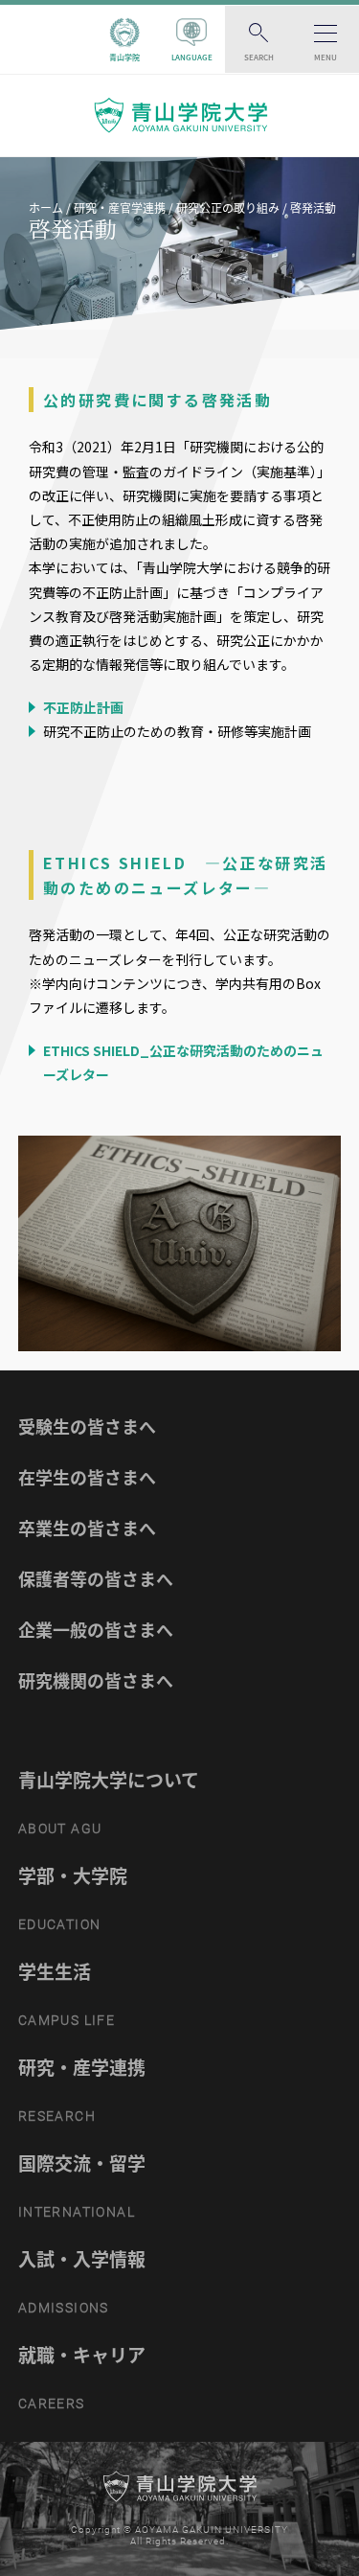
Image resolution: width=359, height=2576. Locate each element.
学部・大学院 (73, 1875)
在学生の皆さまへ (87, 1477)
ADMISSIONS (64, 2308)
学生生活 (55, 1971)
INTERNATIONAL (77, 2212)
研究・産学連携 (82, 2067)
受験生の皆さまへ (87, 1426)
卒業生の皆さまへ (87, 1528)
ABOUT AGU (60, 1828)
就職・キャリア (82, 2355)
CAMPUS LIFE (67, 2020)
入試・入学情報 (82, 2259)
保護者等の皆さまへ (96, 1579)
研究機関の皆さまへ (96, 1680)
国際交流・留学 (82, 2163)
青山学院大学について (109, 1780)
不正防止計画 (82, 707)
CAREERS (52, 2403)
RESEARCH (57, 2116)
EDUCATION (60, 1924)
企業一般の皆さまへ (96, 1630)
